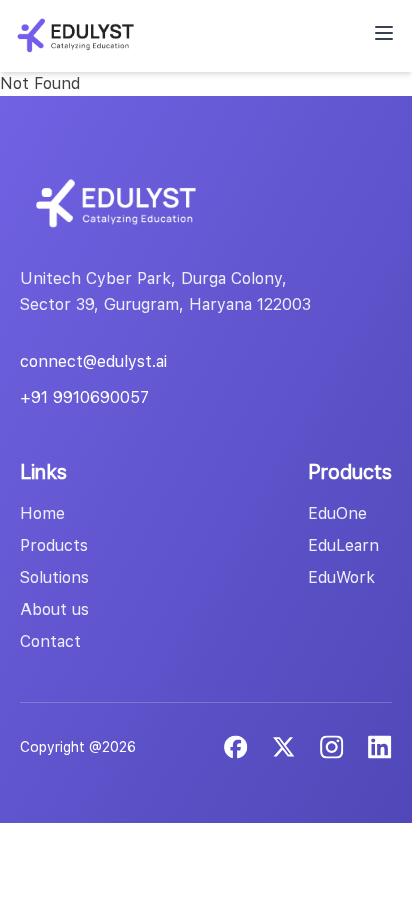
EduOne (337, 513)
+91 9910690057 (84, 397)
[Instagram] (380, 747)
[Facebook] (236, 747)
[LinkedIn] (332, 747)
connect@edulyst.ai (93, 361)
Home (42, 513)
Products (54, 545)
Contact (50, 641)
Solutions (54, 577)
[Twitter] (284, 747)
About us (54, 609)
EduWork (341, 577)
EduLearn (343, 545)
